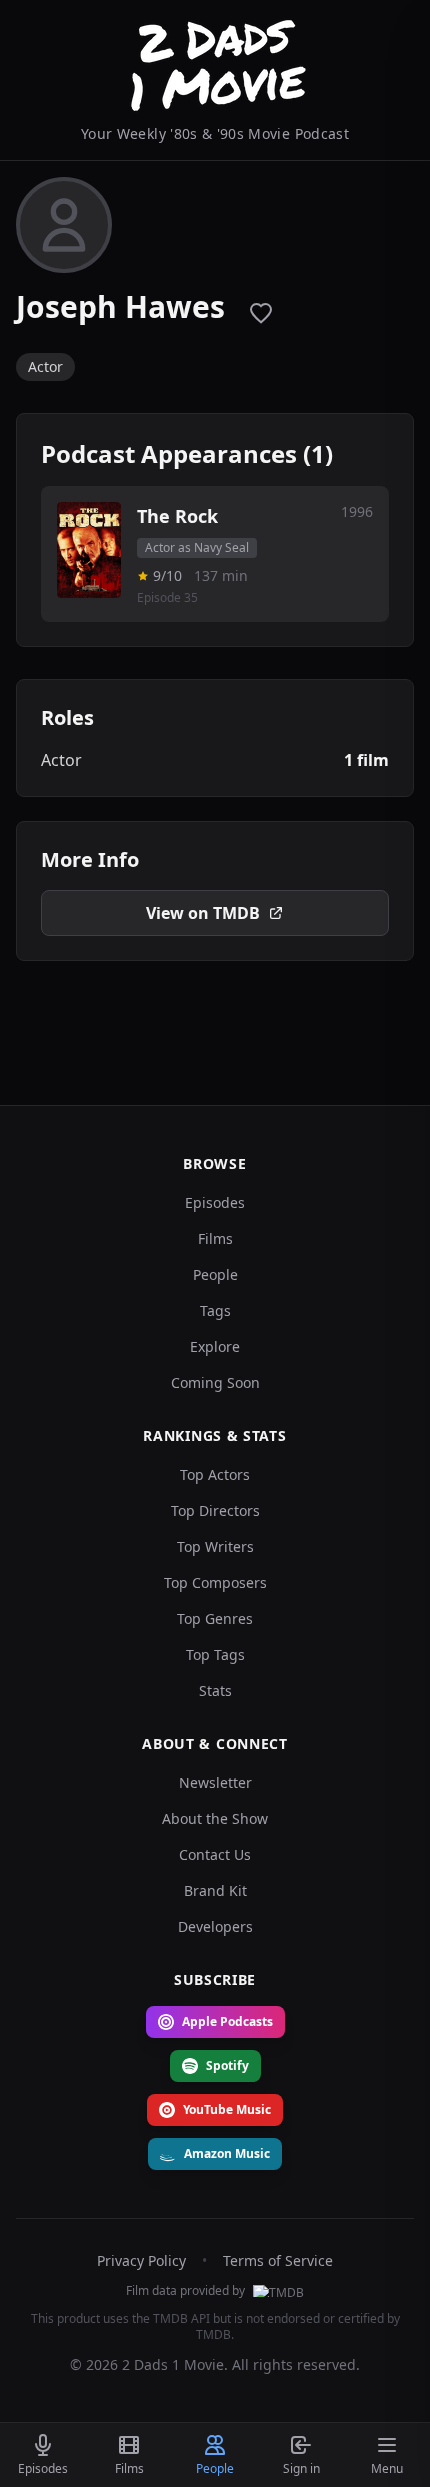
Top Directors (215, 1510)
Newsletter (215, 1782)
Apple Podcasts (227, 2021)
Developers (215, 1926)
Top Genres (215, 1618)
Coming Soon (215, 1382)
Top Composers (215, 1582)
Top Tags (215, 1654)
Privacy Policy (141, 2260)
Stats (215, 1690)
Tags (215, 1310)
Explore (215, 1346)
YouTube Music (227, 2109)
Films (215, 1238)
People (215, 1274)
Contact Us (215, 1854)
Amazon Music (227, 2153)
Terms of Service (278, 2260)
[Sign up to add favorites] (261, 313)
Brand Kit (215, 1890)
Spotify (227, 2065)
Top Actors (215, 1474)
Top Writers (215, 1546)
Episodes (215, 1202)
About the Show (215, 1818)
